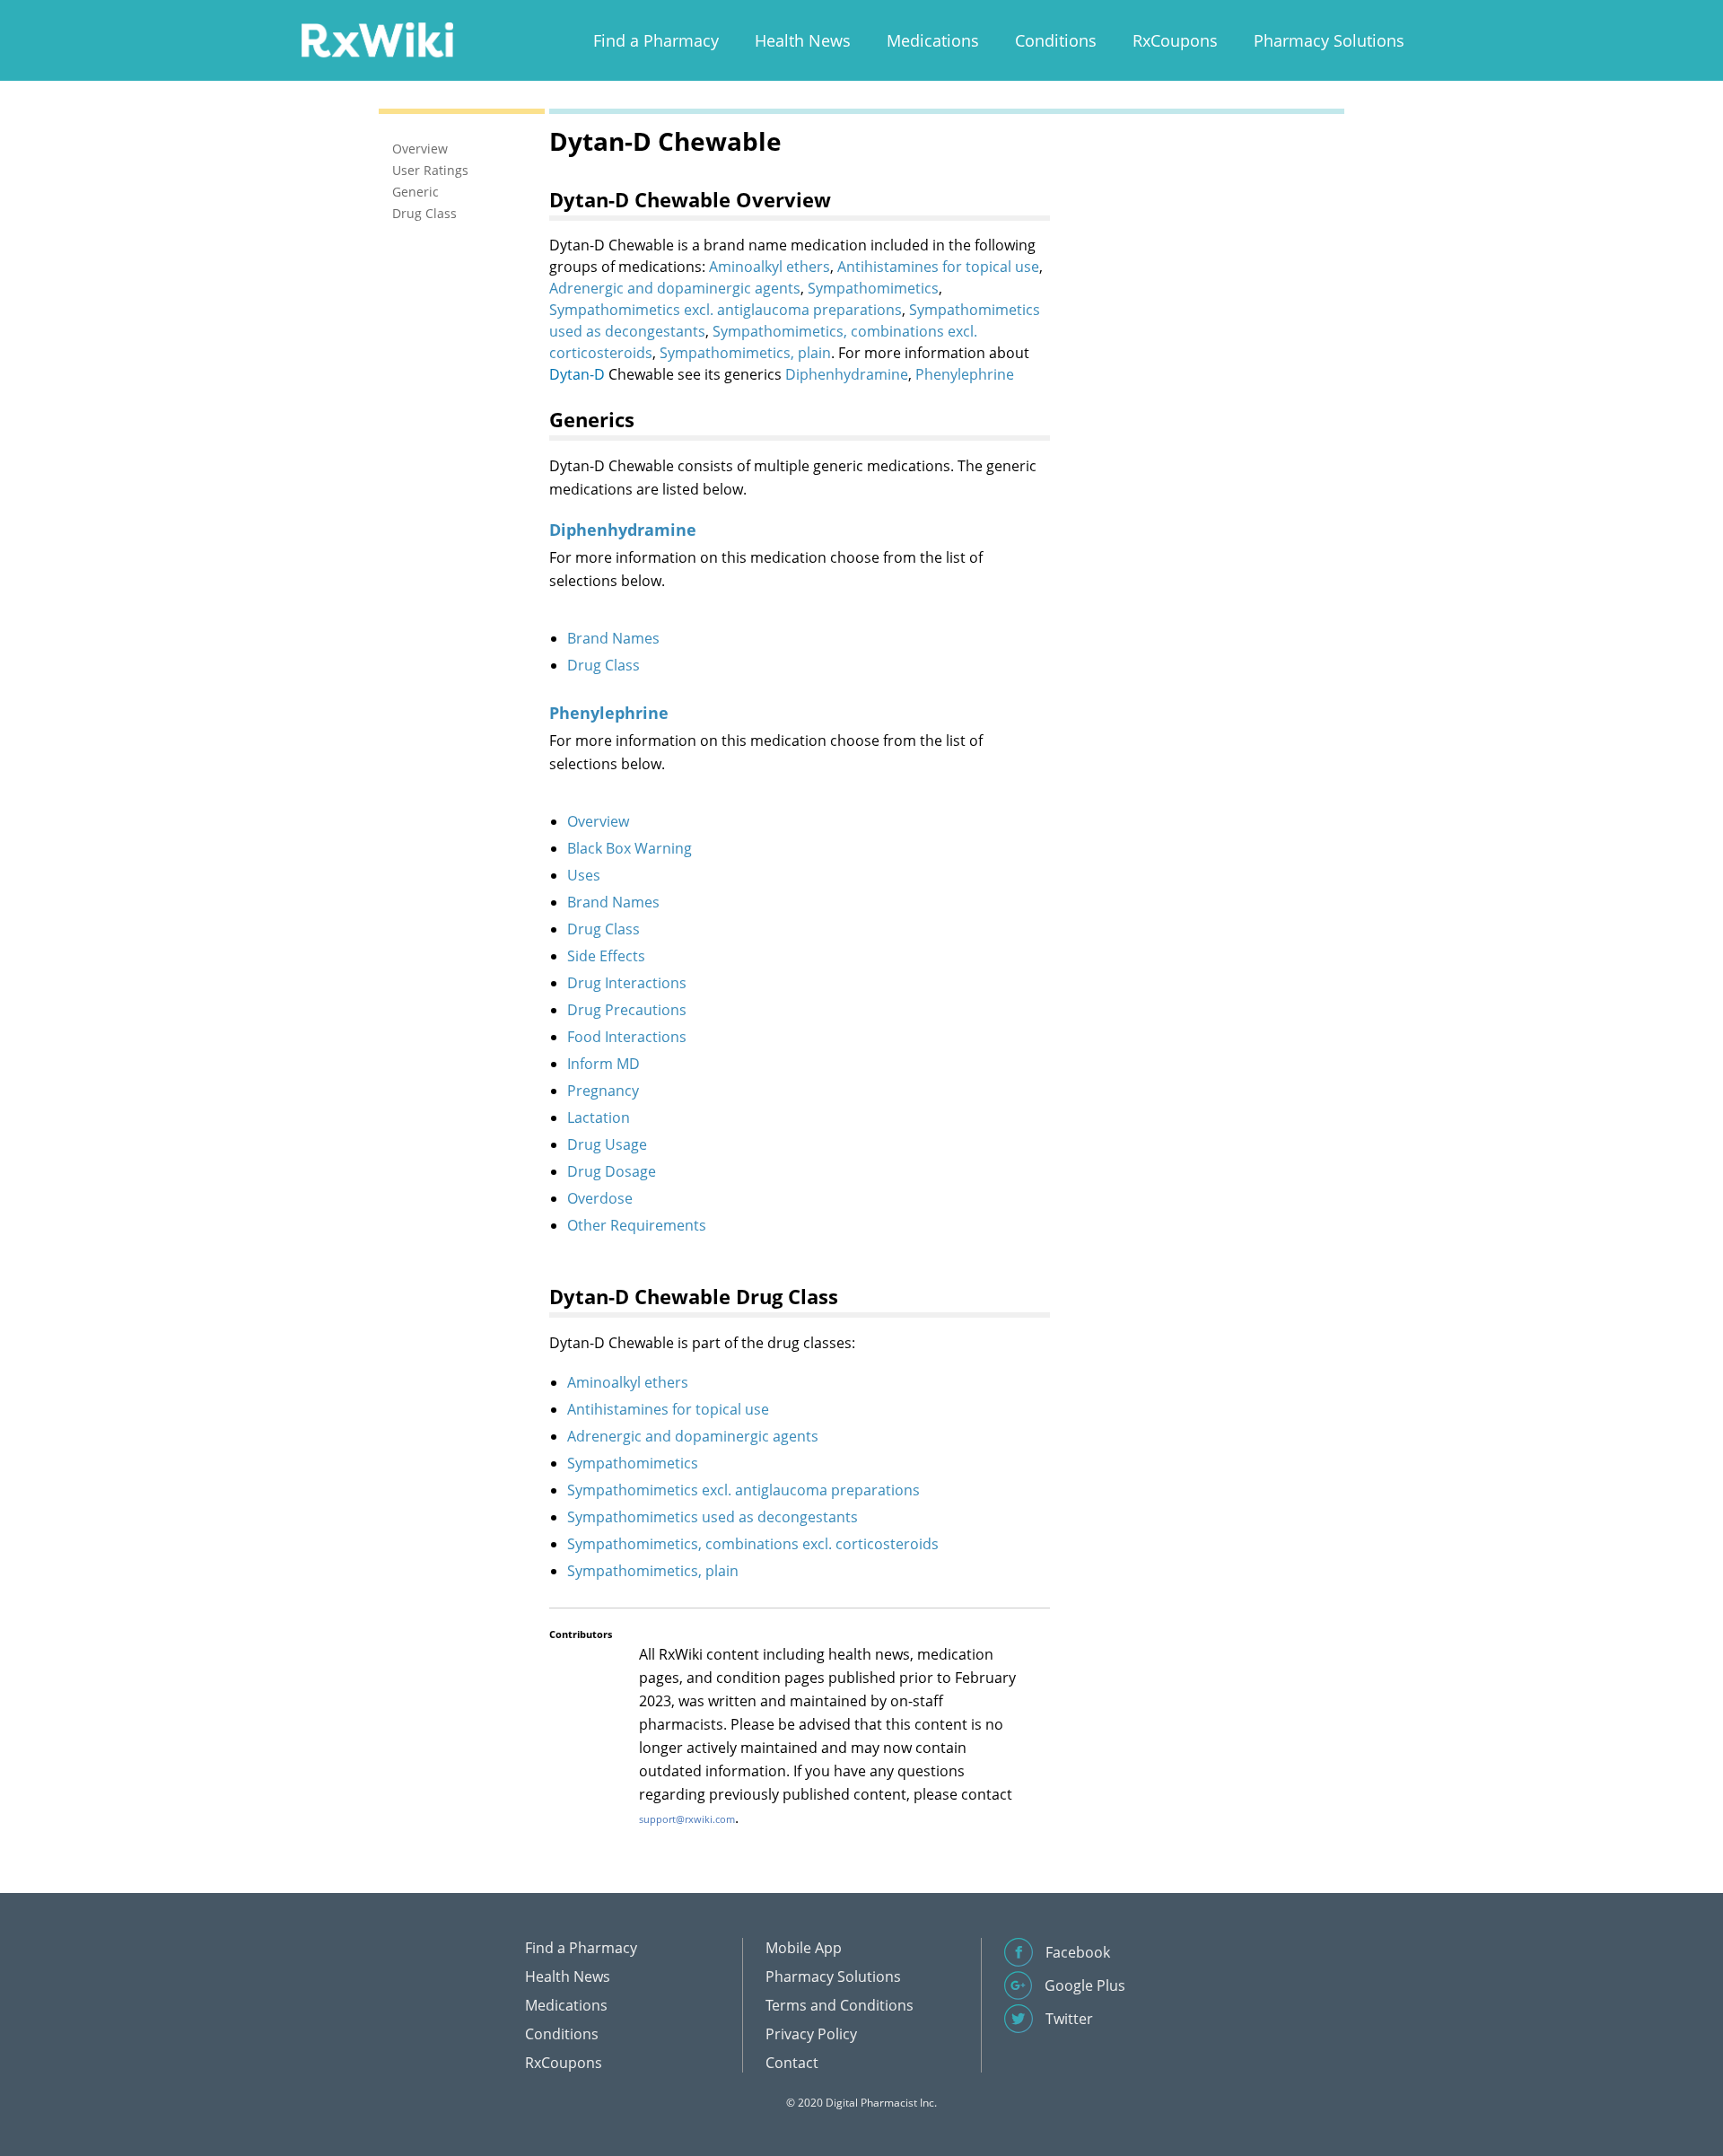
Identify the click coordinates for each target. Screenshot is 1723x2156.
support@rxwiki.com (687, 1819)
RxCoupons (1175, 40)
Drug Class (603, 665)
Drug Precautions (627, 1010)
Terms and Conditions (840, 2005)
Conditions (1056, 40)
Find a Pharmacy (656, 40)
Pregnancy (603, 1091)
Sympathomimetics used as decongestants (713, 1517)
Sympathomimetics (873, 288)
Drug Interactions (627, 983)
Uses (584, 875)
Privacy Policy (811, 2034)
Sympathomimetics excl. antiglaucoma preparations (726, 310)
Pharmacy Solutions (1329, 40)
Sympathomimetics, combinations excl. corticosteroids (753, 1544)
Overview (598, 821)
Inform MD (603, 1064)
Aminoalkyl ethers (770, 267)
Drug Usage (607, 1144)
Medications (933, 40)
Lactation (599, 1117)
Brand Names (613, 638)
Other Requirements (637, 1225)
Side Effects (606, 956)
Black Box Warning (630, 848)
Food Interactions (627, 1037)
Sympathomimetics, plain (745, 353)
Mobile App (804, 1948)
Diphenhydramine (847, 374)
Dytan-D (577, 374)
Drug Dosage (612, 1171)
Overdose (600, 1198)
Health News (803, 40)
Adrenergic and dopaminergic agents (675, 288)
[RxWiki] (377, 39)
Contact (792, 2063)
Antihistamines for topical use (938, 267)
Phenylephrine (965, 374)
